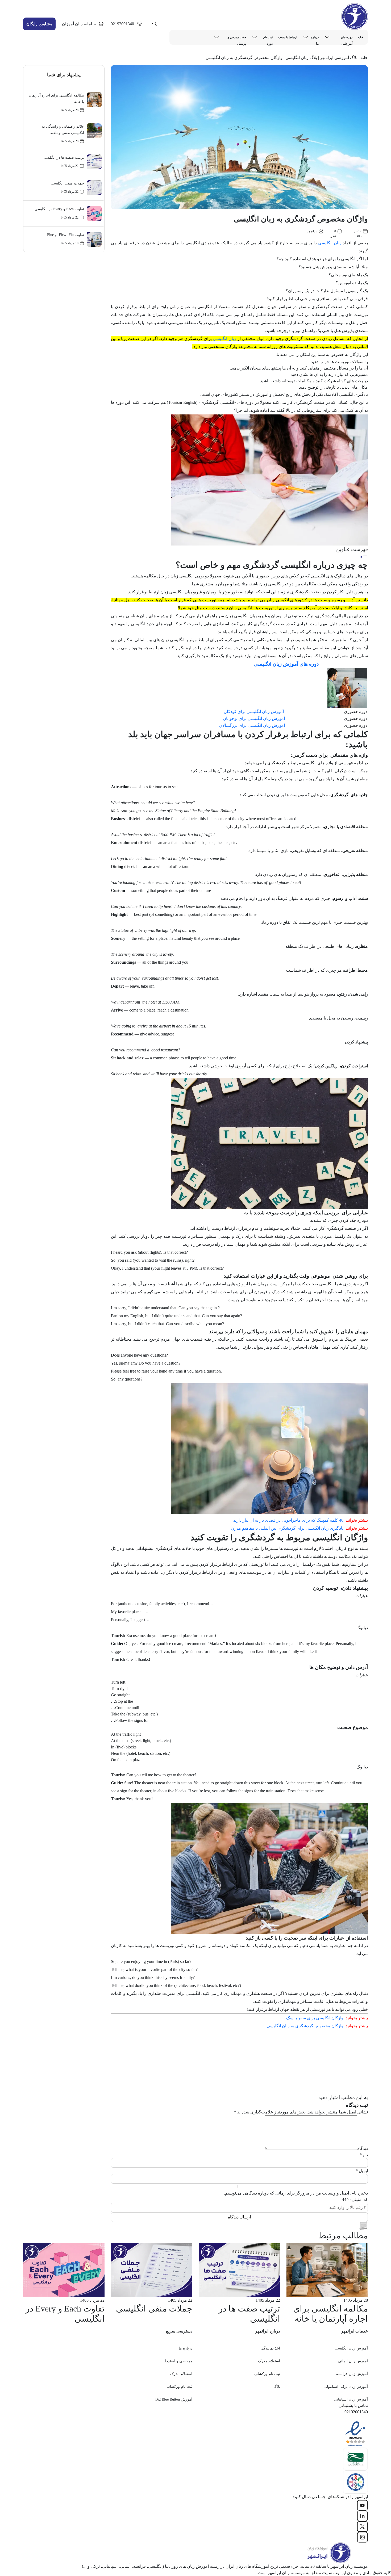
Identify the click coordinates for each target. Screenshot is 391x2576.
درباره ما (315, 38)
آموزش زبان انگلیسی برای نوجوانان (254, 718)
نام (364, 2155)
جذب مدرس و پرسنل (237, 38)
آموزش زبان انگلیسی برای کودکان (254, 712)
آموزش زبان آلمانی (353, 2361)
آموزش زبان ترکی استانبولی (346, 2387)
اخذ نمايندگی (270, 2348)
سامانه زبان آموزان (79, 24)
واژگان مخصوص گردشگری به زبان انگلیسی (305, 2026)
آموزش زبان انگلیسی (351, 2348)
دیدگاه (363, 2148)
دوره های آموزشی (346, 38)
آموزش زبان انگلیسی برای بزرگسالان (252, 725)
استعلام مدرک (269, 2361)
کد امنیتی (355, 2199)
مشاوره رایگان (39, 24)
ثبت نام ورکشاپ (267, 2374)
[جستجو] (155, 24)
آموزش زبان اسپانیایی (351, 2399)
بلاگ (277, 2387)
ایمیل (362, 2171)
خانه (360, 37)
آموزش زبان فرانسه (352, 2374)
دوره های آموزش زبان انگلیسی (286, 664)
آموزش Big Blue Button (174, 2399)
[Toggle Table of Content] (364, 557)
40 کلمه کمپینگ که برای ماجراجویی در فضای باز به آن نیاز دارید (288, 1520)
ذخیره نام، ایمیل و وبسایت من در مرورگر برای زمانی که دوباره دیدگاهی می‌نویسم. (296, 2193)
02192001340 (122, 24)
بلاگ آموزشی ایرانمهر (339, 58)
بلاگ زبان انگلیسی (301, 58)
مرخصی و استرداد (178, 2361)
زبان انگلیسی (330, 243)
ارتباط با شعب (288, 37)
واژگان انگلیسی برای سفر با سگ (315, 2018)
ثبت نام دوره (268, 38)
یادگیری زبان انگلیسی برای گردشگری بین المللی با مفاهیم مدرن (287, 1528)
